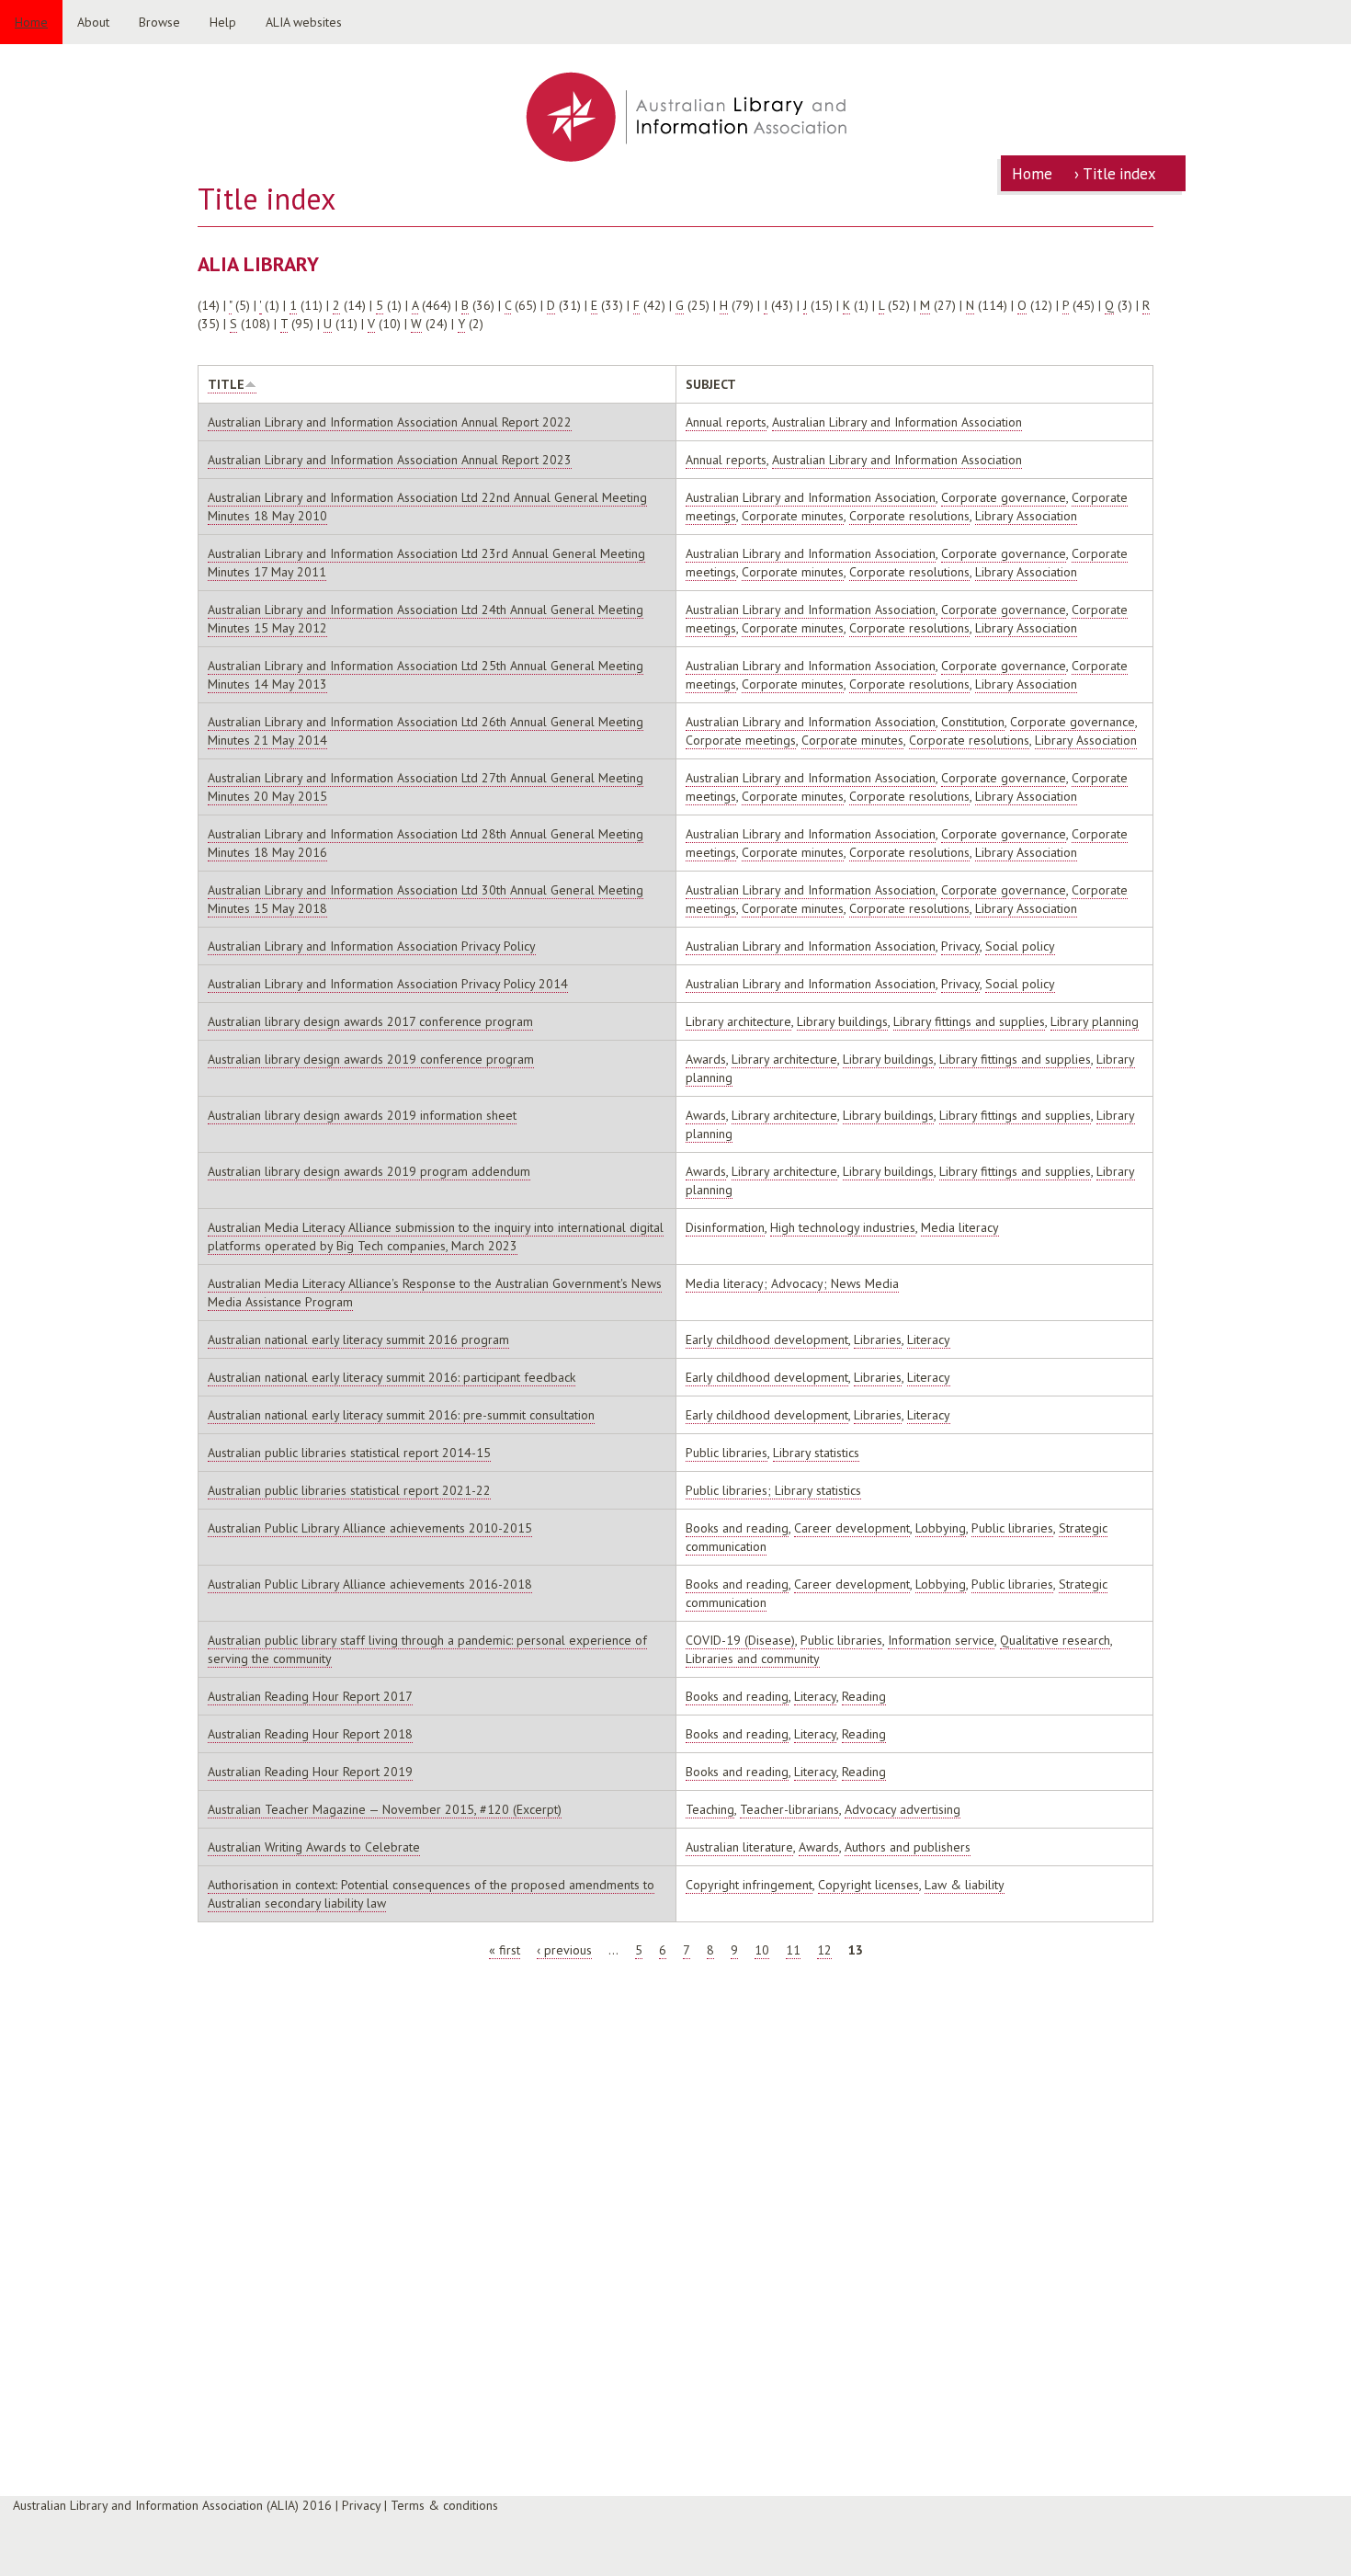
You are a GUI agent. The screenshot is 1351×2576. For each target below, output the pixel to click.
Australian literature (739, 1847)
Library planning (1095, 1021)
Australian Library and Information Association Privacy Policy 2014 (388, 984)
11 (793, 1950)
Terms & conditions (444, 2505)
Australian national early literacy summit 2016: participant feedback (392, 1377)
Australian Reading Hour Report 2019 (310, 1772)
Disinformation (725, 1227)
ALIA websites (304, 22)
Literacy (929, 1339)
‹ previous (564, 1950)
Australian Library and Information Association (897, 422)
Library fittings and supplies (969, 1021)
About (93, 22)
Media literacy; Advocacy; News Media (792, 1283)
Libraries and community (753, 1658)
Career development (852, 1528)
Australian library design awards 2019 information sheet (362, 1115)
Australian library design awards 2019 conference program (371, 1059)
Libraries (878, 1339)
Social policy (1020, 946)
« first (505, 1950)
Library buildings (842, 1021)
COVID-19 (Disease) (740, 1640)
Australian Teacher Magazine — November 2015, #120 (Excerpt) (385, 1809)
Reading (864, 1696)
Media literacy (960, 1227)
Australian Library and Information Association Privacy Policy (372, 946)
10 (762, 1950)
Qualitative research (1055, 1640)
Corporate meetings (741, 740)
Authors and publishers (908, 1847)
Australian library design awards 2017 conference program (370, 1021)
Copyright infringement (749, 1885)
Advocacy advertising (903, 1809)
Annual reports (726, 422)
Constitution (973, 722)
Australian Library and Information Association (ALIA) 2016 (172, 2505)
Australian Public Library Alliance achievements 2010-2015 (370, 1528)
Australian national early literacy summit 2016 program (358, 1339)
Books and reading (737, 1528)
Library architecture (738, 1021)
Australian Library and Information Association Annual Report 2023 (390, 460)
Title (226, 384)
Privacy (960, 946)
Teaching (710, 1809)
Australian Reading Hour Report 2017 (310, 1696)
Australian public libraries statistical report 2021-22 (349, 1490)
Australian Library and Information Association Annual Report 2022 (390, 422)
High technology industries (843, 1227)
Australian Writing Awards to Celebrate (314, 1847)
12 (824, 1950)
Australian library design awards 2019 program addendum (369, 1171)
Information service (941, 1640)
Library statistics (816, 1453)
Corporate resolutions (909, 516)
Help (223, 22)
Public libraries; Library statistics (773, 1490)
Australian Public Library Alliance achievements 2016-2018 (370, 1584)
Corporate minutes (793, 516)
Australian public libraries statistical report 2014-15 (349, 1453)
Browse (159, 22)
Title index (1119, 174)
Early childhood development (767, 1339)
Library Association (1026, 516)
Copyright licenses (868, 1885)
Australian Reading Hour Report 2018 (310, 1734)
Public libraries (727, 1453)
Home (31, 22)
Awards (706, 1059)
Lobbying (941, 1528)
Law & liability (965, 1885)
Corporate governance (1004, 497)
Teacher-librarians (789, 1809)
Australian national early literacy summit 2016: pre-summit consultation (401, 1415)
